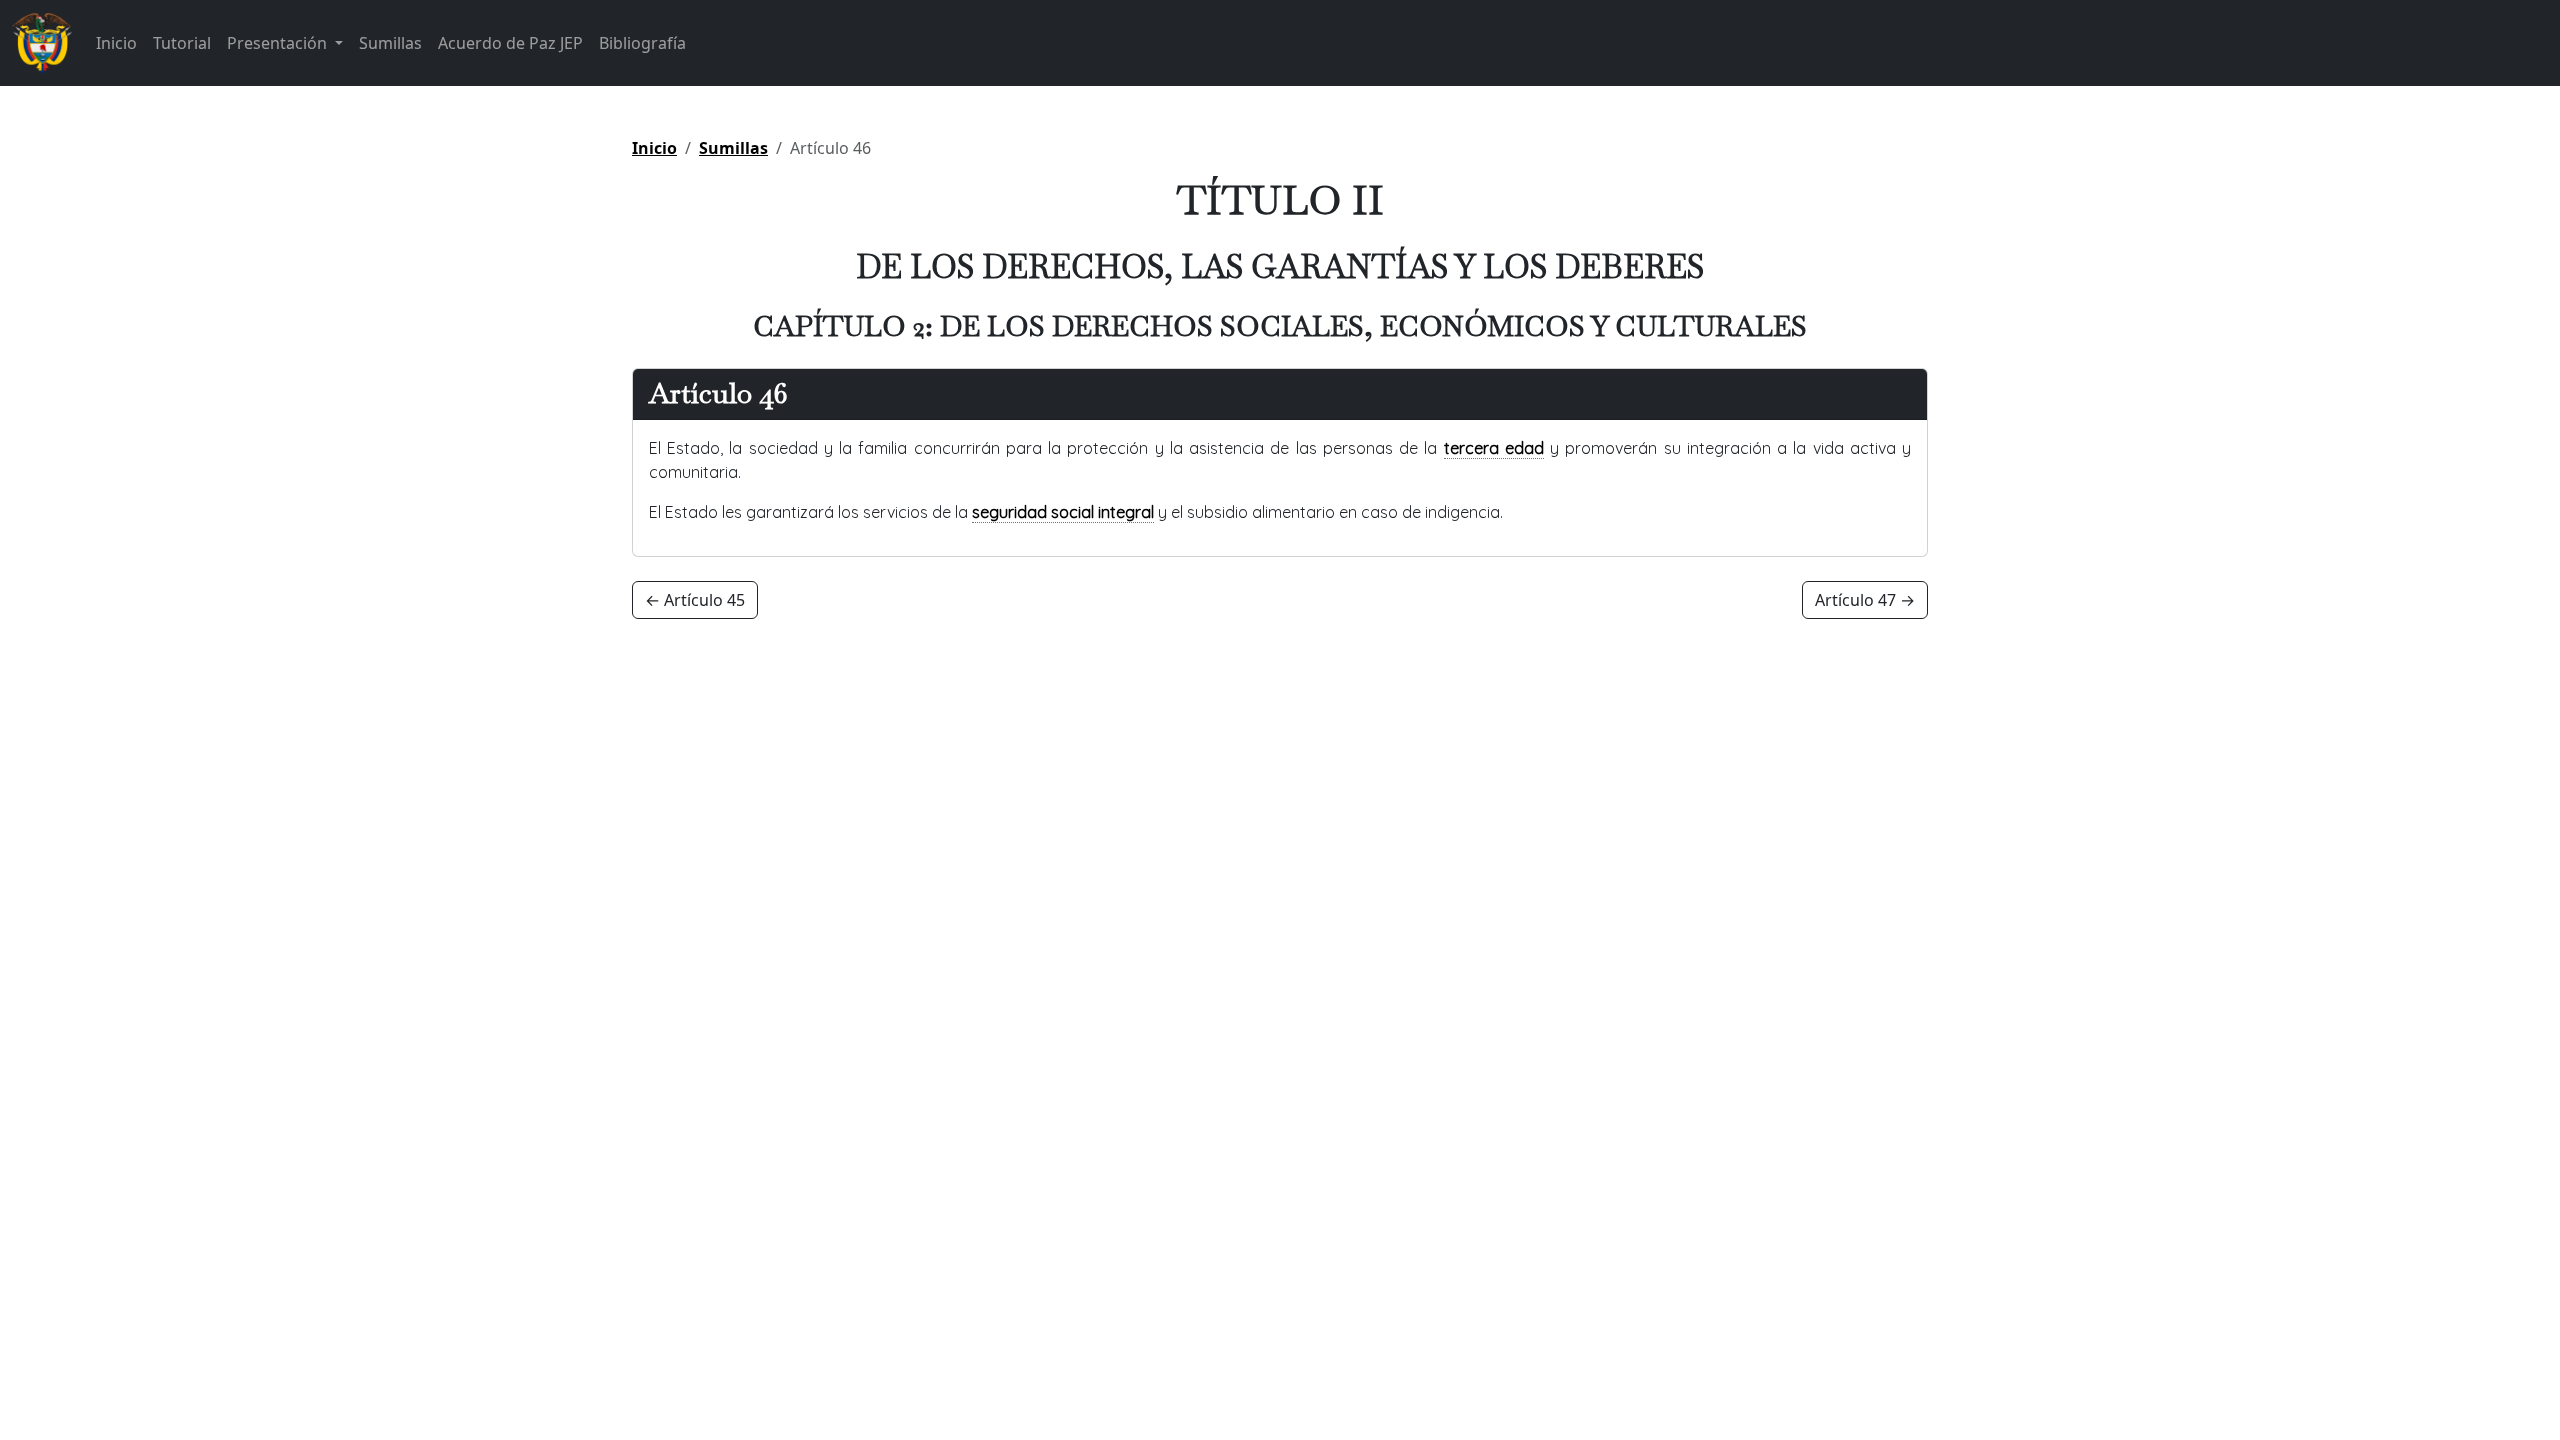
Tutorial (182, 43)
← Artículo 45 (695, 600)
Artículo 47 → (1865, 600)
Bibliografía (642, 43)
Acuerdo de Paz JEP (510, 43)
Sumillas (390, 43)
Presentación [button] (279, 43)
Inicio (116, 43)
